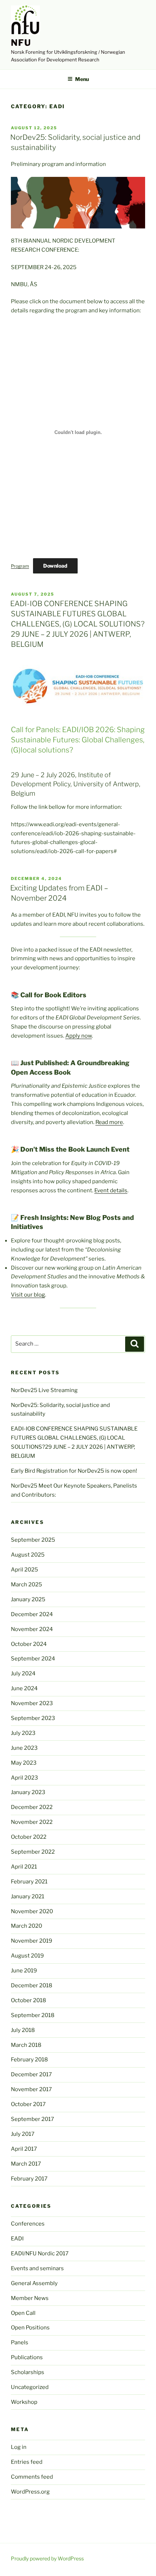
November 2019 (32, 1941)
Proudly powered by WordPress (47, 2558)
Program (20, 566)
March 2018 (26, 2045)
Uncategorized (30, 2387)
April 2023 (24, 1778)
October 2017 (28, 2104)
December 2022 (32, 1807)
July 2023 (23, 1733)
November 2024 (32, 1629)
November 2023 (32, 1703)
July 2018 (23, 2030)
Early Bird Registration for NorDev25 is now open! (74, 1471)
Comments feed (32, 2477)
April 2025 (24, 1570)
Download (55, 566)
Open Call (23, 2313)
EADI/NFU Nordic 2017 (40, 2254)
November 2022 (32, 1822)
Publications (27, 2357)
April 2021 (24, 1867)
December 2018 (32, 1985)
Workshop (24, 2402)
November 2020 (32, 1911)
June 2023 (24, 1748)
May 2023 (24, 1763)
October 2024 (29, 1644)
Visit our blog (28, 1295)
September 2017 (32, 2119)
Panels (20, 2342)
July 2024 (23, 1674)
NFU (21, 43)
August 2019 (27, 1956)
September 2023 (33, 1718)
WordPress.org (30, 2492)
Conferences (28, 2224)
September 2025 (33, 1540)
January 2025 (28, 1599)
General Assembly (34, 2283)
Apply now (79, 1036)
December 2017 (31, 2074)
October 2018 (28, 2000)
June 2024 (24, 1688)
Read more (109, 1122)
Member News (30, 2298)
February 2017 (29, 2179)
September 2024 (33, 1659)
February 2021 (29, 1882)
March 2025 (26, 1585)
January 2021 (28, 1896)
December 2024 (32, 1614)
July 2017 (23, 2134)
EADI (17, 2239)
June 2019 (24, 1971)
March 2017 (26, 2164)
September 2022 (33, 1852)
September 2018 (33, 2015)
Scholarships (28, 2372)
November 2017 (31, 2089)
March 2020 (26, 1926)
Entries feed (27, 2462)
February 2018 (29, 2060)
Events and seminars (37, 2268)
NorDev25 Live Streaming (44, 1390)
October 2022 (29, 1837)
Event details (111, 1190)
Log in (19, 2447)
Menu (82, 79)
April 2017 (24, 2149)
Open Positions (30, 2328)
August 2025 (28, 1555)
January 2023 (28, 1792)
